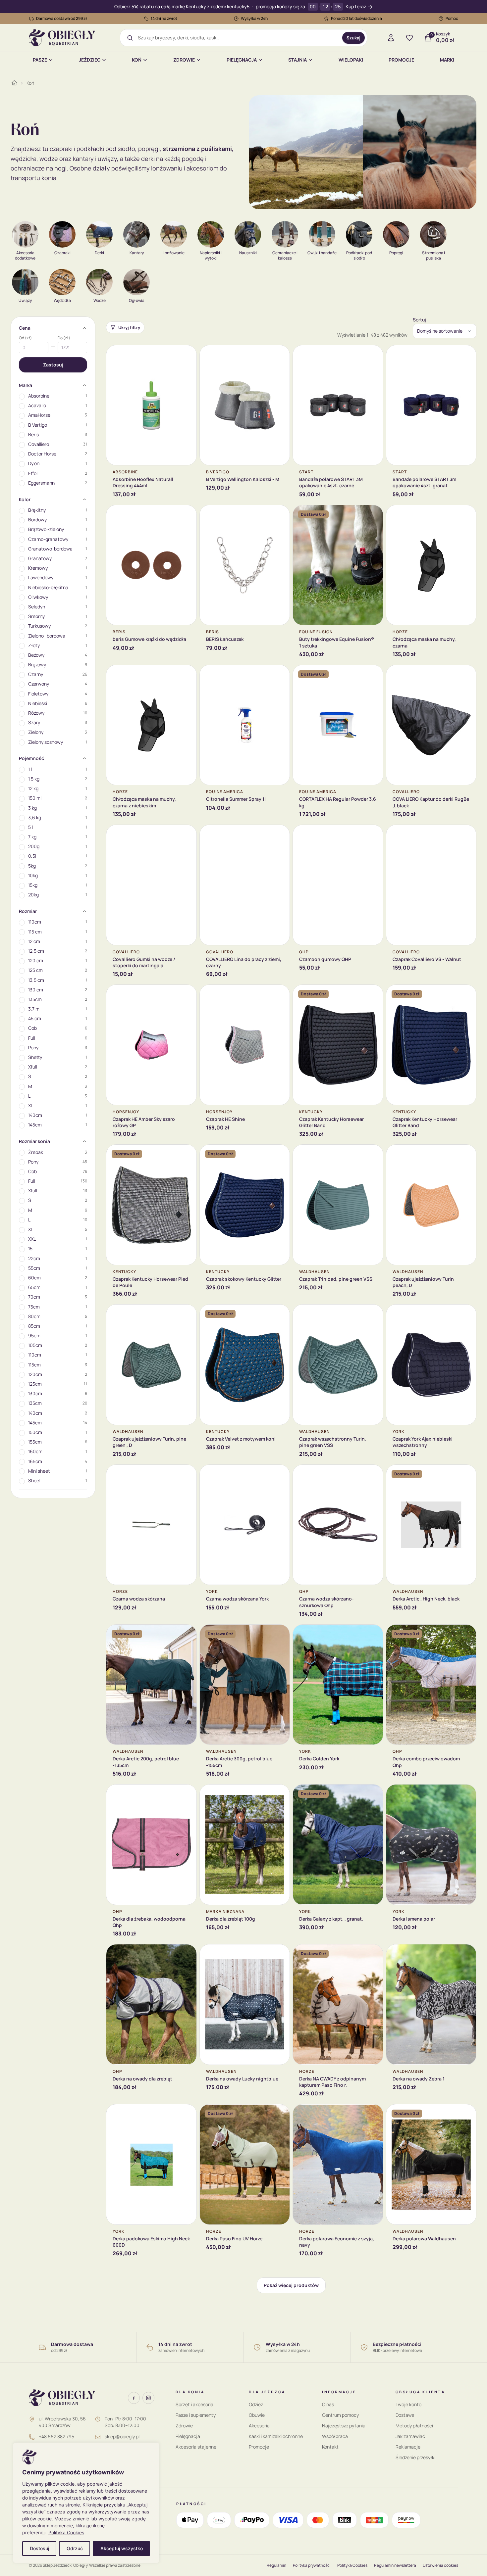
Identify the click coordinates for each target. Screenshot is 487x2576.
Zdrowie (184, 60)
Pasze (40, 60)
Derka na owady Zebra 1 (419, 2079)
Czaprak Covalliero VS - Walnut (427, 959)
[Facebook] (134, 2398)
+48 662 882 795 (56, 2436)
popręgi (149, 149)
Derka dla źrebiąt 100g (231, 1919)
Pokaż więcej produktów (291, 2285)
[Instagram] (148, 2398)
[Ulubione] (409, 38)
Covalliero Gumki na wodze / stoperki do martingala (144, 962)
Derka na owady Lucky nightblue (242, 2079)
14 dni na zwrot (164, 18)
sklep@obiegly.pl (122, 2436)
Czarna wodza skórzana (139, 1599)
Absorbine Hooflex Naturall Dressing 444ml (143, 482)
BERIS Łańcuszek (225, 639)
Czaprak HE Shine (225, 1119)
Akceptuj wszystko (122, 2548)
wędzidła (24, 159)
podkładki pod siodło (106, 149)
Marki (447, 60)
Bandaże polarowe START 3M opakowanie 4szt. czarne (331, 482)
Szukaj (353, 38)
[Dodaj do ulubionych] (187, 355)
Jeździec (90, 60)
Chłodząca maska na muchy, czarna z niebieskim (144, 802)
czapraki (61, 149)
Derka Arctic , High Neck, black (426, 1599)
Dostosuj (39, 2548)
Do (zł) (64, 338)
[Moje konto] (391, 38)
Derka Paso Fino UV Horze (234, 2239)
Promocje (401, 60)
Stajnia (298, 60)
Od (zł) (25, 338)
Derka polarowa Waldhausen (424, 2239)
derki (148, 159)
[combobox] (238, 38)
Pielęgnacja (242, 60)
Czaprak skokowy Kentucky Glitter (244, 1279)
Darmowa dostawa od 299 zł (62, 18)
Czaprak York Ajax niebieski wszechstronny (423, 1442)
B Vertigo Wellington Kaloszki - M (243, 479)
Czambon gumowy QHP (325, 959)
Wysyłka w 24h (254, 18)
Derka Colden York (319, 1759)
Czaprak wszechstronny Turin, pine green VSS (333, 1442)
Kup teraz (356, 7)
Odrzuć (75, 2548)
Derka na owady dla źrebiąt (142, 2079)
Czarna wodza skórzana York (237, 1599)
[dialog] (86, 2503)
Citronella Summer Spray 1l (236, 799)
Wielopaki (351, 60)
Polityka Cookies (66, 2532)
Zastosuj (53, 365)
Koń (137, 60)
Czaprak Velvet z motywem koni (241, 1439)
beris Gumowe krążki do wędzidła (149, 639)
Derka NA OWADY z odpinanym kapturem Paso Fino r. (332, 2082)
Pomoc (452, 18)
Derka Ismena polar (414, 1919)
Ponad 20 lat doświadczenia (356, 18)
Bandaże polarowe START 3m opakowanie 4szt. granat (424, 482)
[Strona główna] (14, 83)
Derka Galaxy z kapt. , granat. (331, 1919)
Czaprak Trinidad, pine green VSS (336, 1279)
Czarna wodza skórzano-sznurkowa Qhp (326, 1602)
